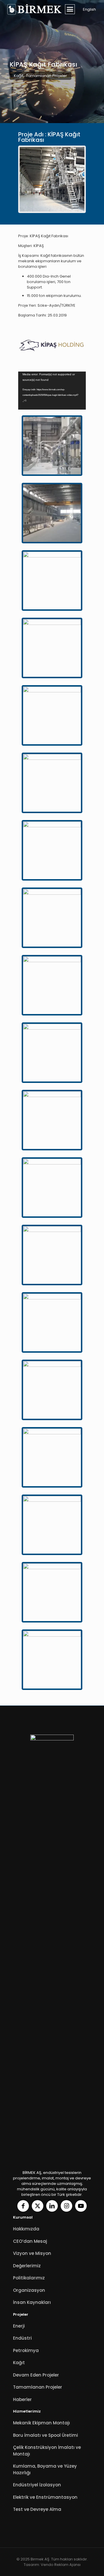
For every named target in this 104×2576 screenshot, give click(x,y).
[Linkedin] (52, 2206)
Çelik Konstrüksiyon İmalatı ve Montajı (47, 2451)
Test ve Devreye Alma (37, 2509)
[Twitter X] (38, 2206)
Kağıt (19, 76)
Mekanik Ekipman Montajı (41, 2423)
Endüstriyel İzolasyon (37, 2485)
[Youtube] (81, 2206)
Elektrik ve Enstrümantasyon (45, 2497)
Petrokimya (26, 2350)
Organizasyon (29, 2290)
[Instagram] (66, 2206)
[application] (52, 391)
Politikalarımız (29, 2278)
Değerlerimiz (27, 2266)
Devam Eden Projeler (36, 2375)
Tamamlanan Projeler (47, 76)
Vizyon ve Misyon (32, 2253)
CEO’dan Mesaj (30, 2241)
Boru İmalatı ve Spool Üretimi (45, 2435)
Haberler (22, 2399)
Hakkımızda (26, 2229)
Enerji (19, 2326)
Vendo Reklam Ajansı (61, 2565)
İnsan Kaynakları (32, 2302)
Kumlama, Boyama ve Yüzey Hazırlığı (45, 2469)
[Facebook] (23, 2206)
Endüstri (22, 2338)
